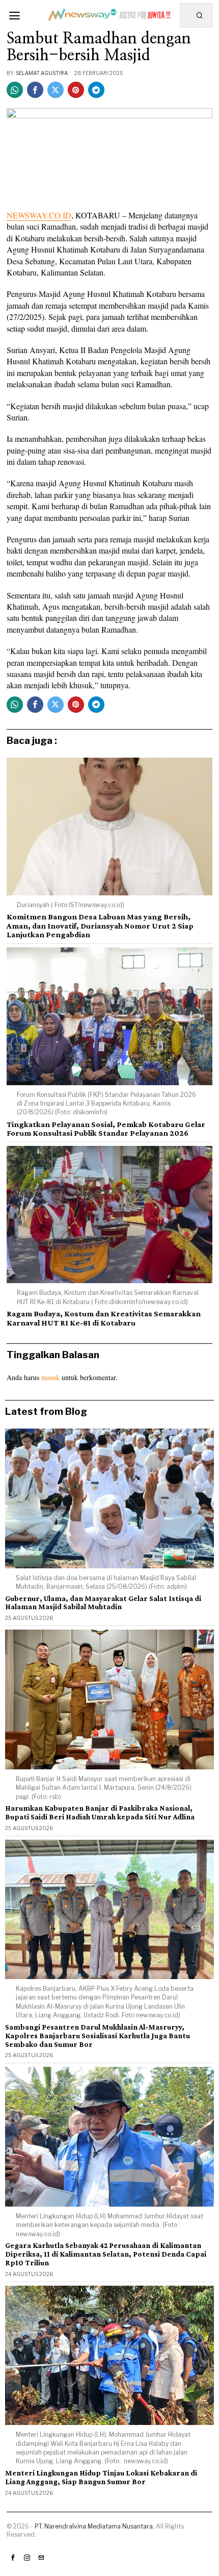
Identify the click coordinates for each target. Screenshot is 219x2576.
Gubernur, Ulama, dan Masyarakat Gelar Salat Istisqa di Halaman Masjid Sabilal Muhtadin (103, 1603)
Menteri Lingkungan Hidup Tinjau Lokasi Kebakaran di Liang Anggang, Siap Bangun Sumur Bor (101, 2477)
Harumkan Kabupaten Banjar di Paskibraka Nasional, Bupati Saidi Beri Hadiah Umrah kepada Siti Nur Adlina (100, 1812)
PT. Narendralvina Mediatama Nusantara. (94, 2526)
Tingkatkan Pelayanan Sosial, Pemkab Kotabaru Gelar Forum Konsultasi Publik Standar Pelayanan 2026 (106, 1129)
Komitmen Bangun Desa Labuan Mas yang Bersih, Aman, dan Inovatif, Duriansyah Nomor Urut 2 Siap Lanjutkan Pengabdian (100, 926)
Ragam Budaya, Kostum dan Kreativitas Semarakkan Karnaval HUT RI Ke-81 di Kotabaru (104, 1318)
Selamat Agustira (42, 73)
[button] (200, 15)
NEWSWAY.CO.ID (39, 215)
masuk (50, 1377)
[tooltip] (15, 90)
